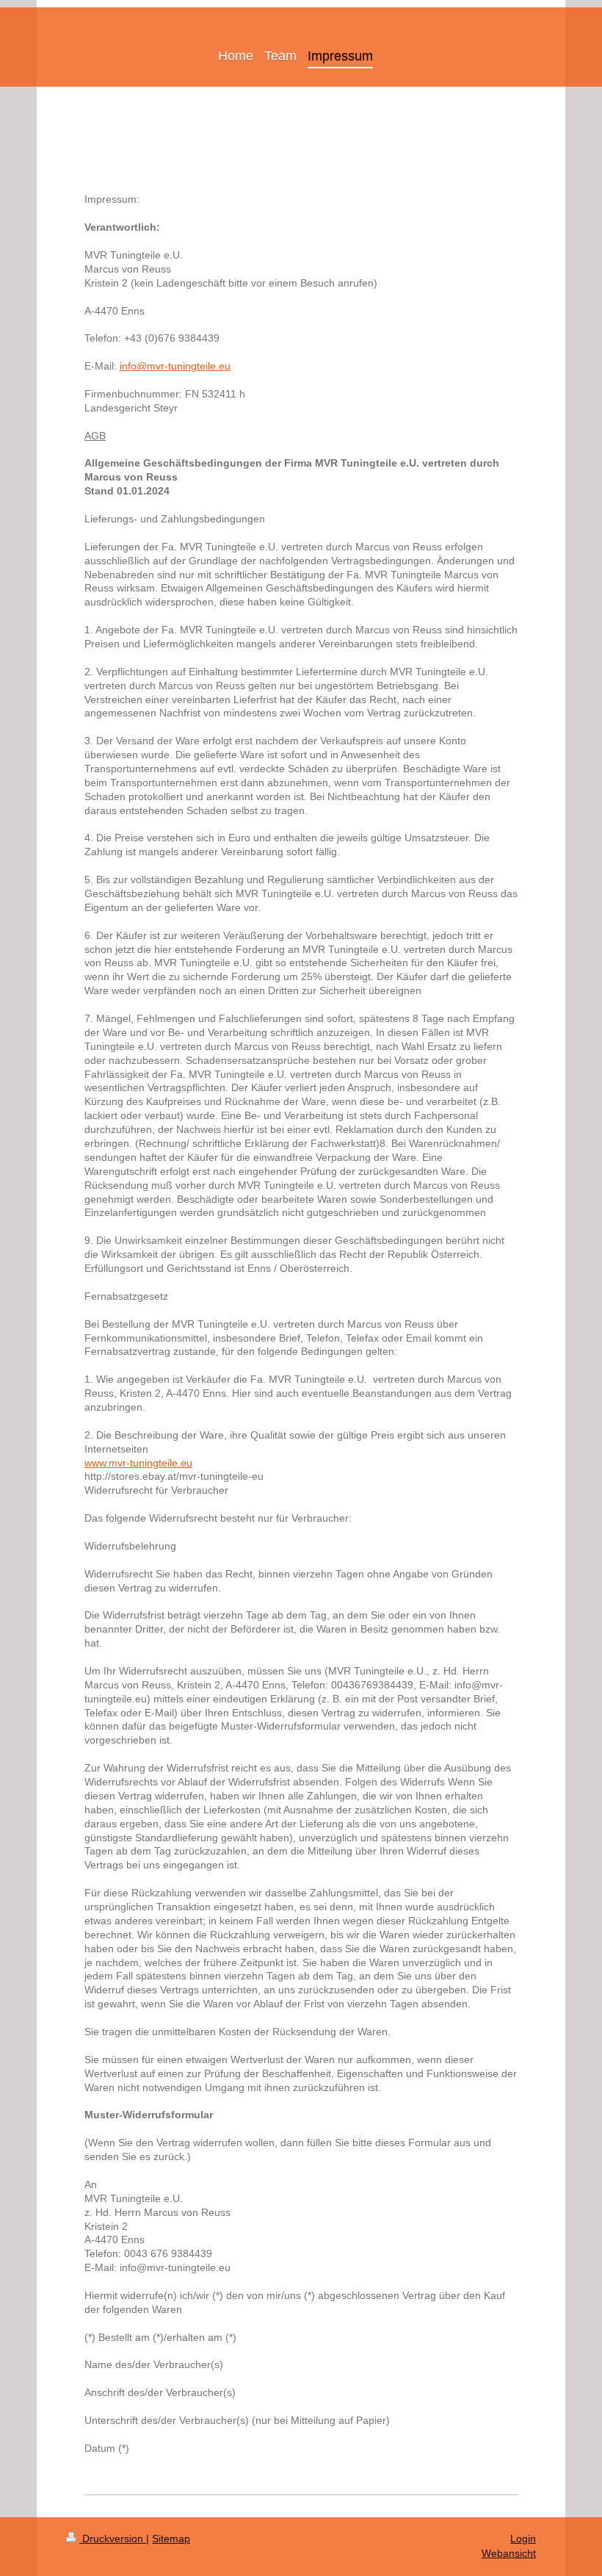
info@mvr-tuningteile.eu (175, 366)
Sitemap (171, 2539)
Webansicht (509, 2553)
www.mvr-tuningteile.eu (138, 1463)
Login (523, 2539)
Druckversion (113, 2539)
